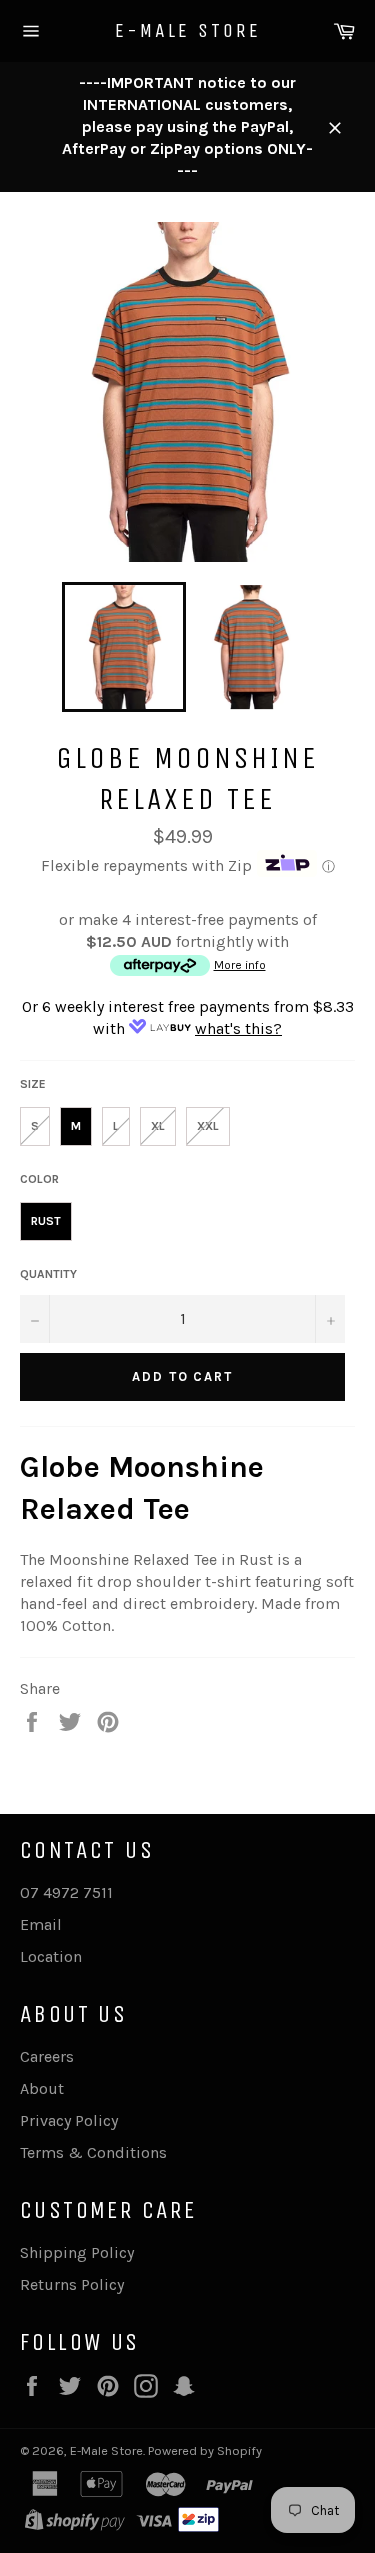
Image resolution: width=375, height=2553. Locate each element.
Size (33, 1084)
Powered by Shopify (205, 2450)
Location (51, 1956)
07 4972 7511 (66, 1892)
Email (41, 1924)
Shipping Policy (77, 2252)
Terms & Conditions (93, 2152)
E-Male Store (188, 30)
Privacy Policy (69, 2120)
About (42, 2088)
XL (158, 1126)
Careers (47, 2056)
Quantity (48, 1274)
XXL (208, 1126)
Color (39, 1179)
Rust (46, 1221)
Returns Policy (72, 2284)
